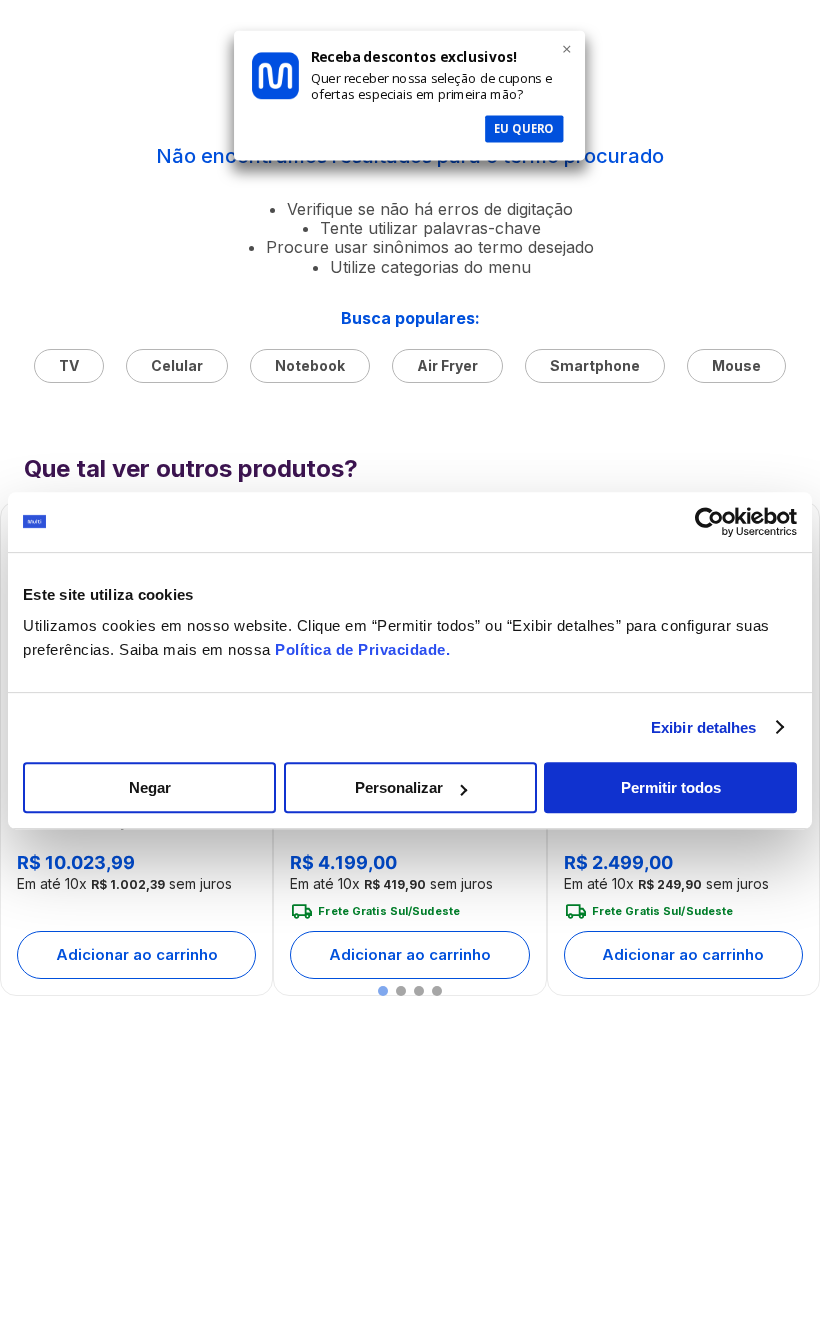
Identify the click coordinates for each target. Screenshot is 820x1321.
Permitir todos (671, 787)
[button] (383, 991)
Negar (150, 787)
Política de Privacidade (360, 649)
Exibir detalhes (704, 727)
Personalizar (399, 787)
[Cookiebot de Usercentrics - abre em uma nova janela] (709, 522)
